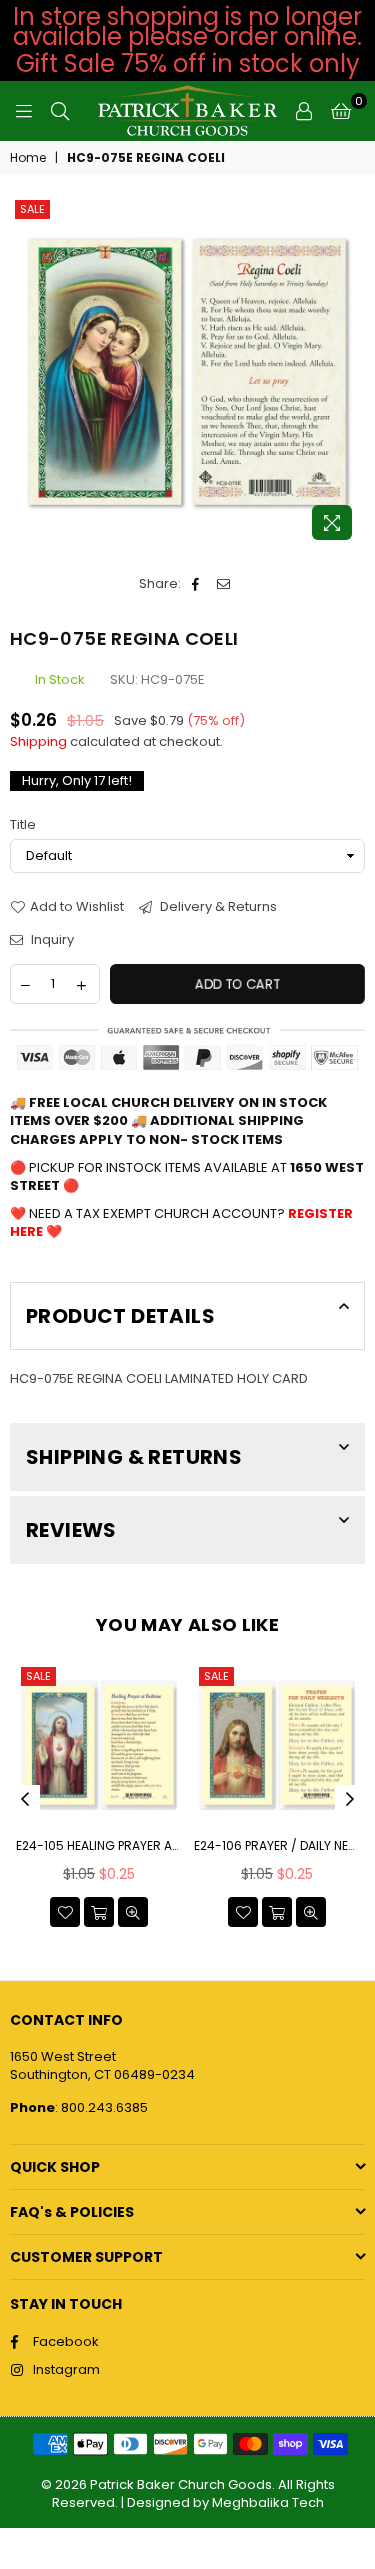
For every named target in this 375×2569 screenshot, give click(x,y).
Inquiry (51, 940)
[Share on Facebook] (196, 584)
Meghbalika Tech (268, 2502)
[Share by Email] (224, 584)
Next (350, 1800)
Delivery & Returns (217, 907)
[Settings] (304, 111)
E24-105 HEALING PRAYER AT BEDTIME (99, 1846)
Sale (32, 209)
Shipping (38, 741)
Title (23, 825)
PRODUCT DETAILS (120, 1316)
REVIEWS (71, 1530)
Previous (25, 1800)
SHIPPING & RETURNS (134, 1457)
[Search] (60, 111)
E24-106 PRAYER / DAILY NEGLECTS (277, 1846)
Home (28, 158)
